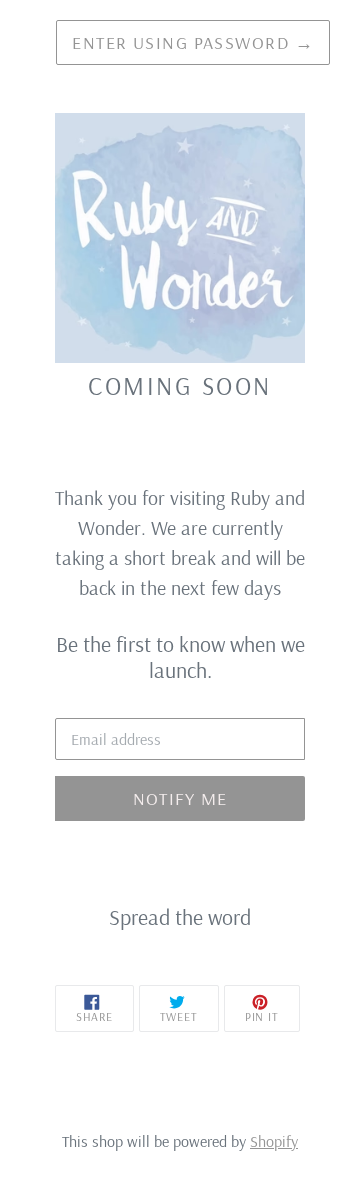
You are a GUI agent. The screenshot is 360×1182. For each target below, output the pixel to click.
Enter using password (193, 42)
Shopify (274, 1141)
